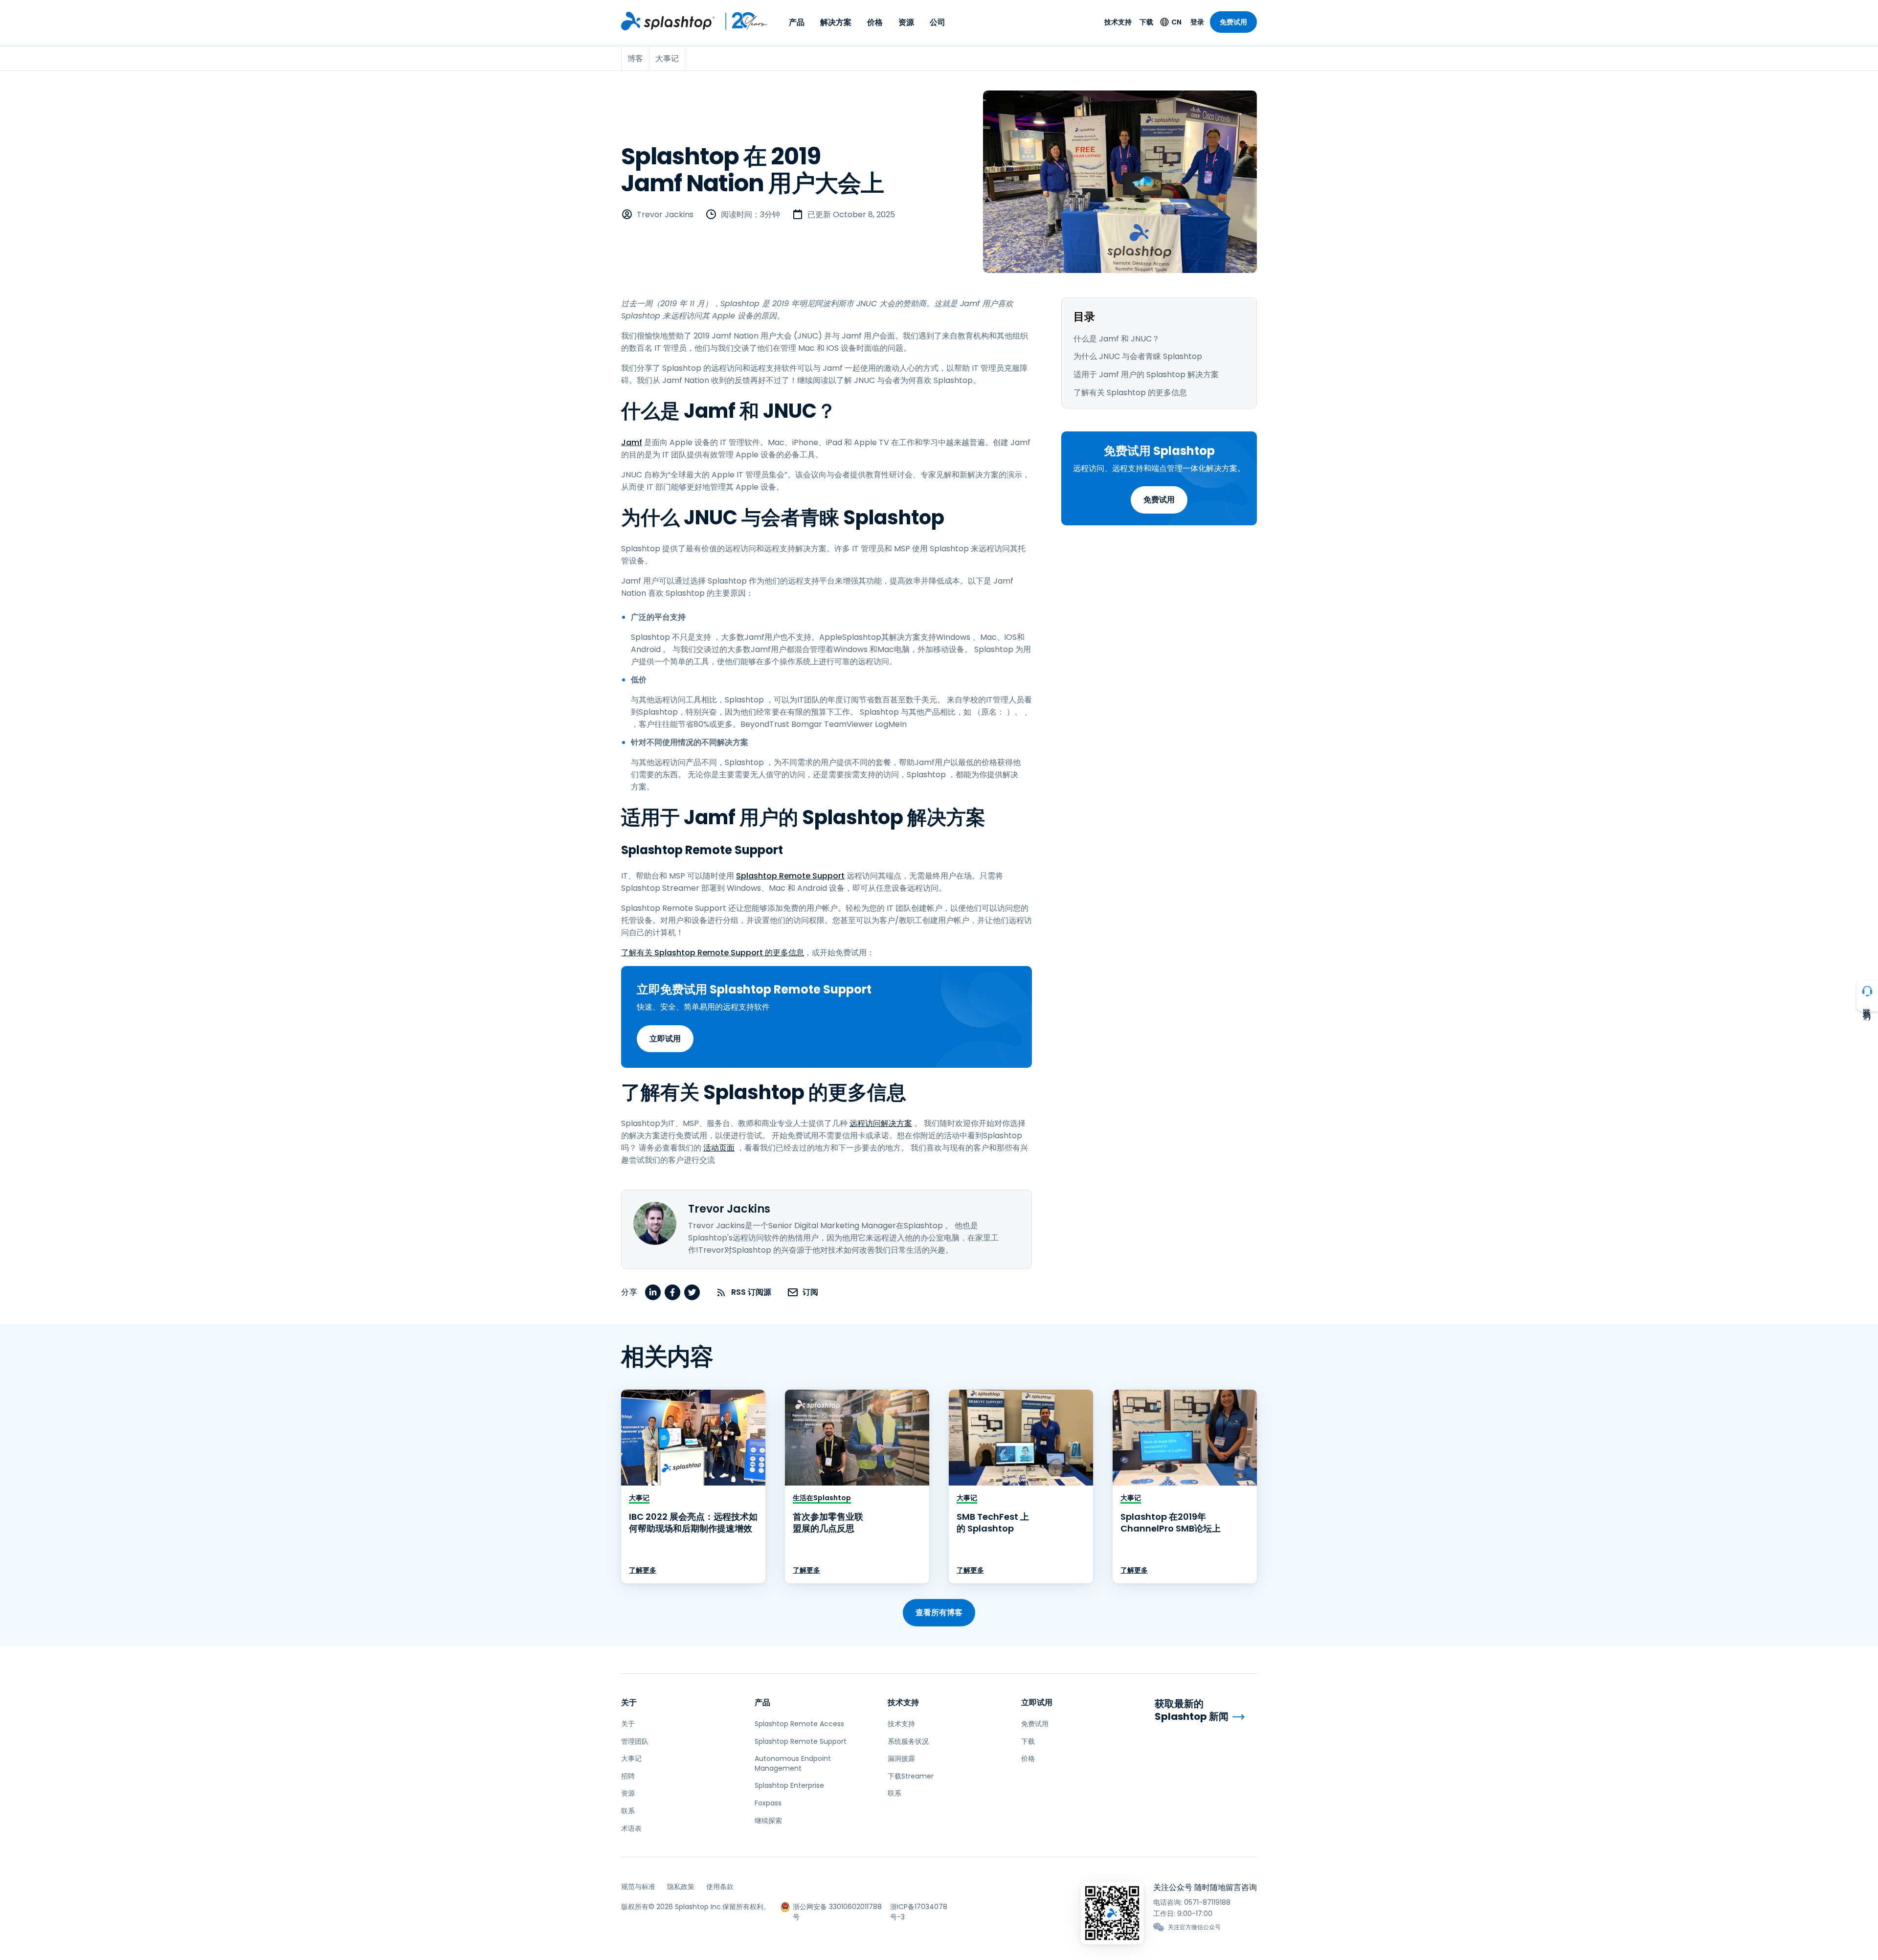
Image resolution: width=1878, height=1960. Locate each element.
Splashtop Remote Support (790, 876)
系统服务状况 (908, 1741)
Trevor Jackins (665, 214)
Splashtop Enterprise (789, 1785)
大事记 (631, 1758)
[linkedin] (653, 1292)
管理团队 (635, 1741)
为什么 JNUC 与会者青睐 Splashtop (1138, 356)
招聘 (628, 1776)
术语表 (631, 1828)
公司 (938, 22)
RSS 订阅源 (751, 1292)
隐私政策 (681, 1887)
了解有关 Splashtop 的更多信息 (1130, 393)
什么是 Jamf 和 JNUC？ (1117, 339)
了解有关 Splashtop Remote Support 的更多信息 (713, 953)
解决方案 (836, 22)
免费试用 (1233, 22)
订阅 (810, 1292)
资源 (906, 22)
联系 (628, 1811)
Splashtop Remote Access (799, 1724)
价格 (875, 22)
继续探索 (768, 1821)
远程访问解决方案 (881, 1123)
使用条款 (720, 1887)
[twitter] (692, 1292)
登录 (1197, 22)
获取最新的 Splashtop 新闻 (1192, 1710)
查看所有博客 (939, 1612)
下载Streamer (911, 1776)
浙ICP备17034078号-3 (919, 1907)
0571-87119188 (1207, 1902)
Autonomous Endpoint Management (793, 1763)
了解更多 (643, 1570)
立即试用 (665, 1039)
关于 (629, 1702)
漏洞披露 (901, 1758)
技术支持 (1118, 22)
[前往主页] (668, 21)
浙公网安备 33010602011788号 (837, 1907)
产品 (797, 22)
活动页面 (719, 1148)
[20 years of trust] (741, 21)
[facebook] (672, 1292)
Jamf (632, 442)
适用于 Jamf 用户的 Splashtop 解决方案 (1146, 374)
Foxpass (768, 1803)
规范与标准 (638, 1887)
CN (1176, 22)
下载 (1146, 22)
